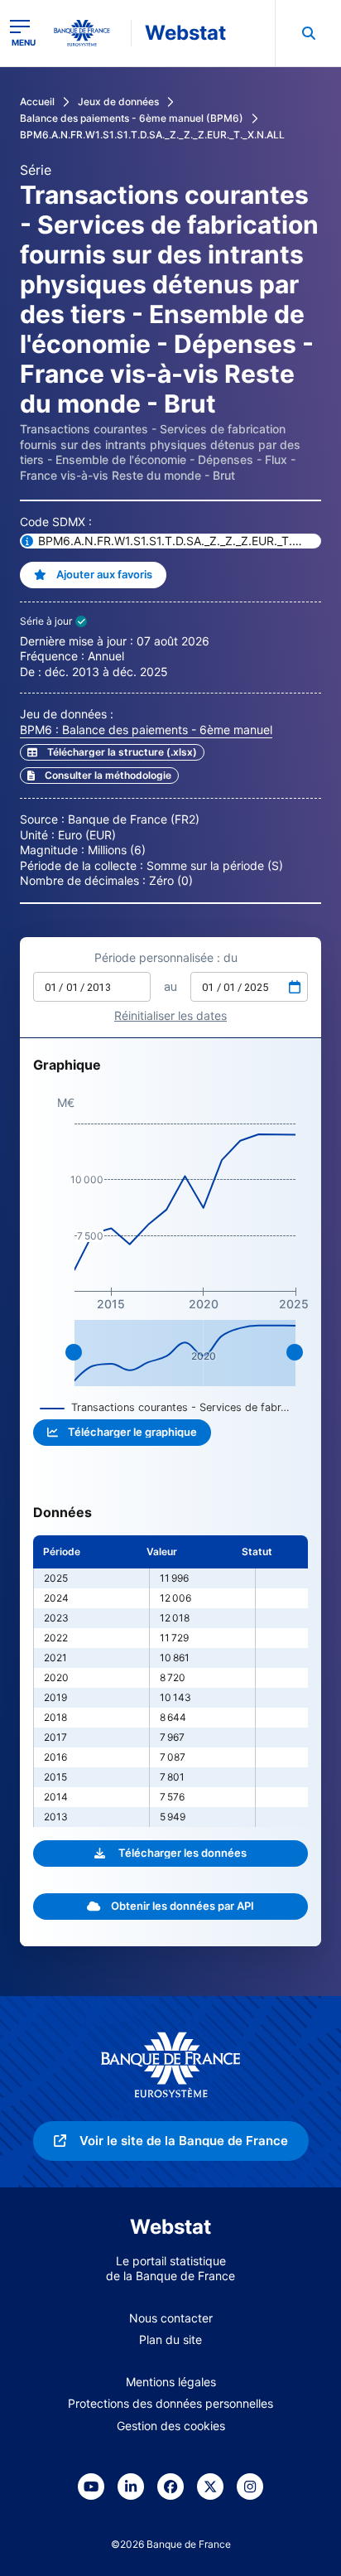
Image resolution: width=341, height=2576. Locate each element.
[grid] (170, 1681)
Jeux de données (118, 101)
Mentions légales (171, 2382)
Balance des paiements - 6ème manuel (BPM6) (132, 118)
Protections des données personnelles (170, 2403)
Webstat (185, 33)
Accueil (37, 101)
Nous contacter (171, 2318)
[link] (99, 776)
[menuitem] (308, 33)
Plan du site (170, 2339)
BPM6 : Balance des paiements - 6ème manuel (146, 730)
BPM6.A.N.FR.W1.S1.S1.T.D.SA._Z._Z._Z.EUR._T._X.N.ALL (152, 135)
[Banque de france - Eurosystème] (89, 33)
